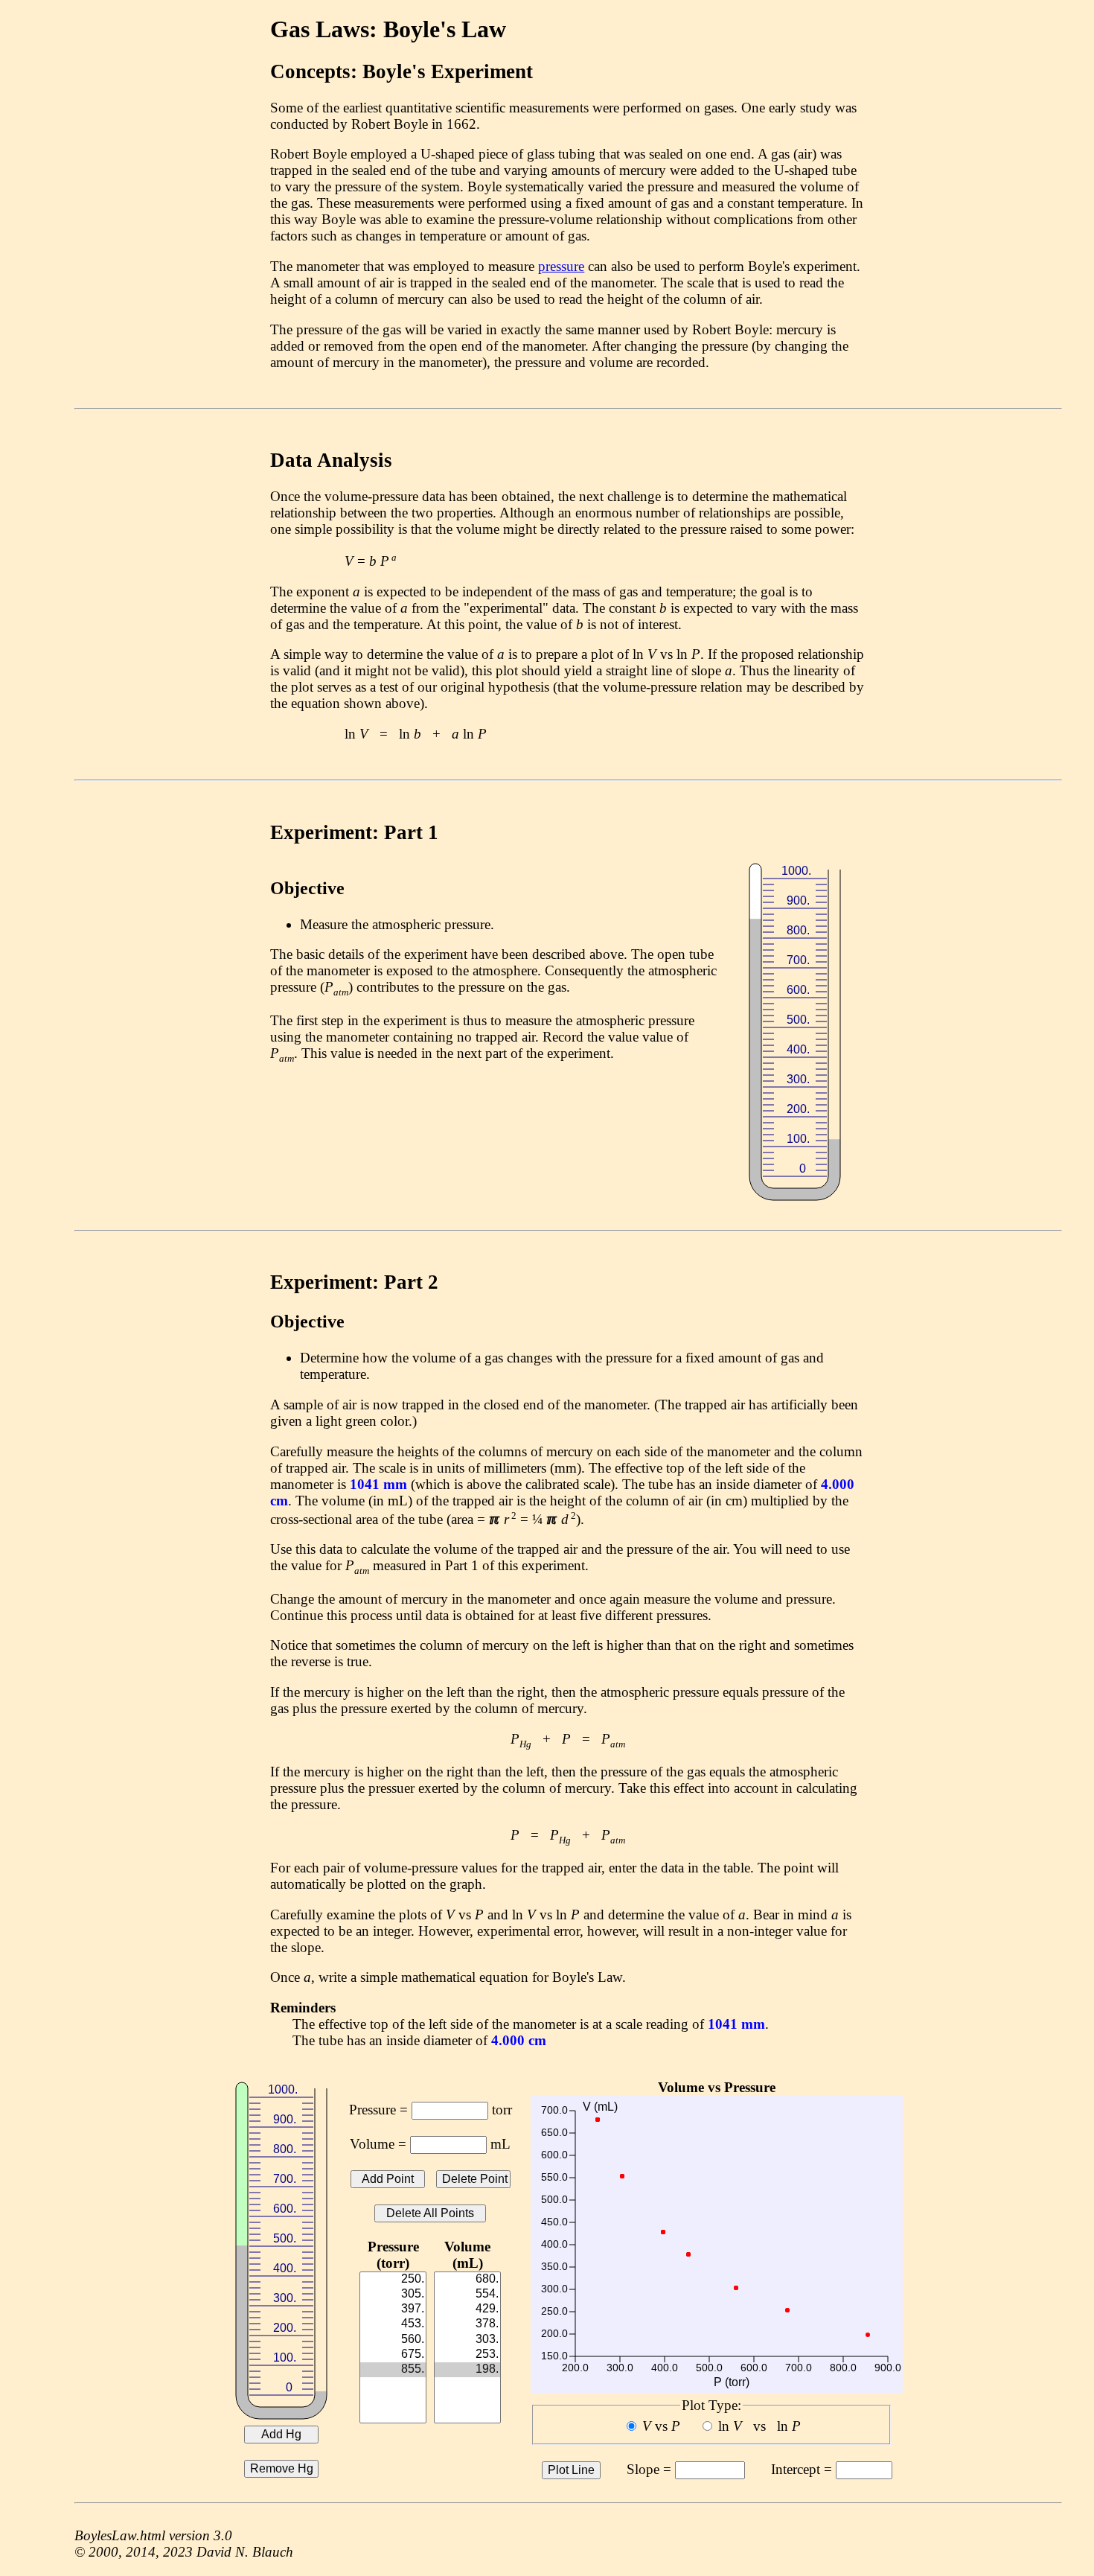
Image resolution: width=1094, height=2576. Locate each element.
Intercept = (803, 2469)
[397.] (393, 2309)
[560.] (393, 2340)
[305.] (393, 2295)
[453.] (393, 2324)
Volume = (380, 2144)
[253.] (467, 2355)
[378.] (467, 2324)
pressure (561, 266)
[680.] (467, 2280)
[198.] (467, 2370)
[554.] (467, 2295)
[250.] (393, 2280)
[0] (393, 2385)
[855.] (393, 2370)
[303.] (467, 2340)
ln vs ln (759, 2426)
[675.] (393, 2355)
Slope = (651, 2469)
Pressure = (380, 2110)
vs (661, 2426)
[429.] (467, 2309)
